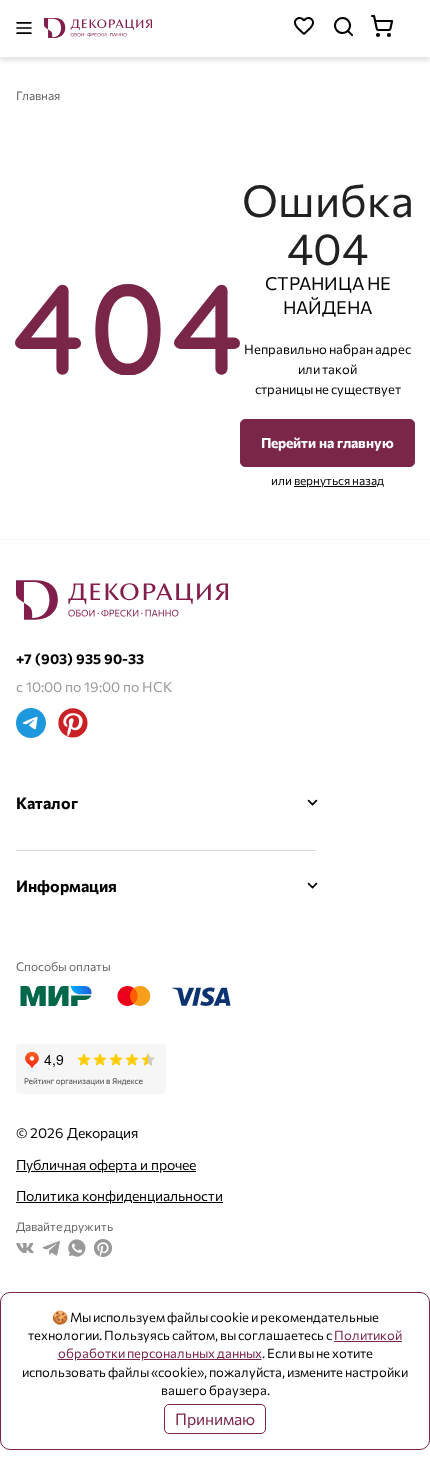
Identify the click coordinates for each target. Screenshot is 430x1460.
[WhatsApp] (77, 1250)
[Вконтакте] (25, 1250)
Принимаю (215, 1418)
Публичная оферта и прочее (106, 1164)
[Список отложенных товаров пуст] (304, 28)
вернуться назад (339, 480)
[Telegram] (31, 725)
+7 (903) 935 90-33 (80, 658)
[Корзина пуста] (392, 28)
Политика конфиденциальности (119, 1195)
